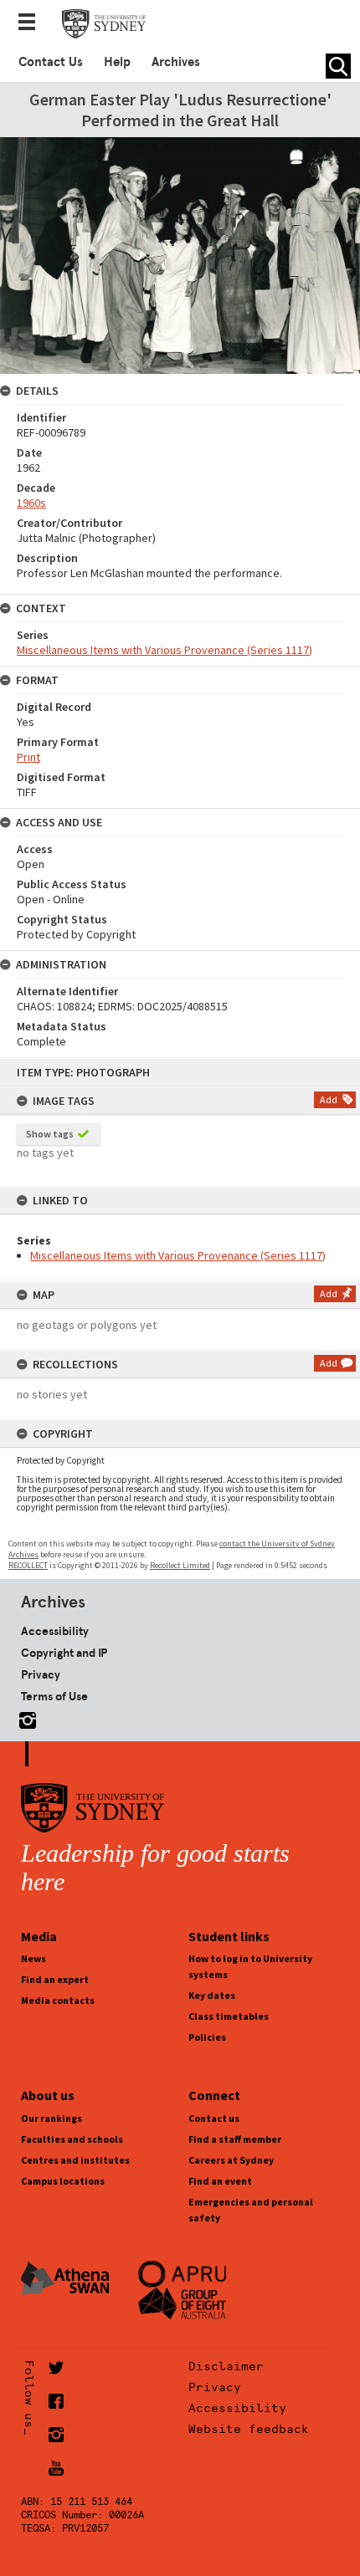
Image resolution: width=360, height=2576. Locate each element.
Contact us (214, 2118)
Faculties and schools (72, 2139)
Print (28, 757)
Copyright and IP (64, 1653)
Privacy (41, 1674)
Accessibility (55, 1631)
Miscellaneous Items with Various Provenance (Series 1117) (178, 1255)
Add (329, 1099)
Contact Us (51, 62)
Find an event (220, 2181)
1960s (31, 503)
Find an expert (55, 1979)
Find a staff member (235, 2139)
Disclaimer (226, 2366)
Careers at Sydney (231, 2160)
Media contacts (58, 2000)
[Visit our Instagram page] (24, 1717)
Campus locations (63, 2181)
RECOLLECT (28, 1565)
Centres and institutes (75, 2160)
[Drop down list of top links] (32, 23)
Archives (176, 62)
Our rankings (51, 2118)
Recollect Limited (180, 1565)
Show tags (50, 1134)
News (33, 1958)
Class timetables (229, 2016)
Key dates (212, 1995)
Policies (207, 2037)
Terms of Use (54, 1696)
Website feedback (249, 2429)
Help (117, 62)
